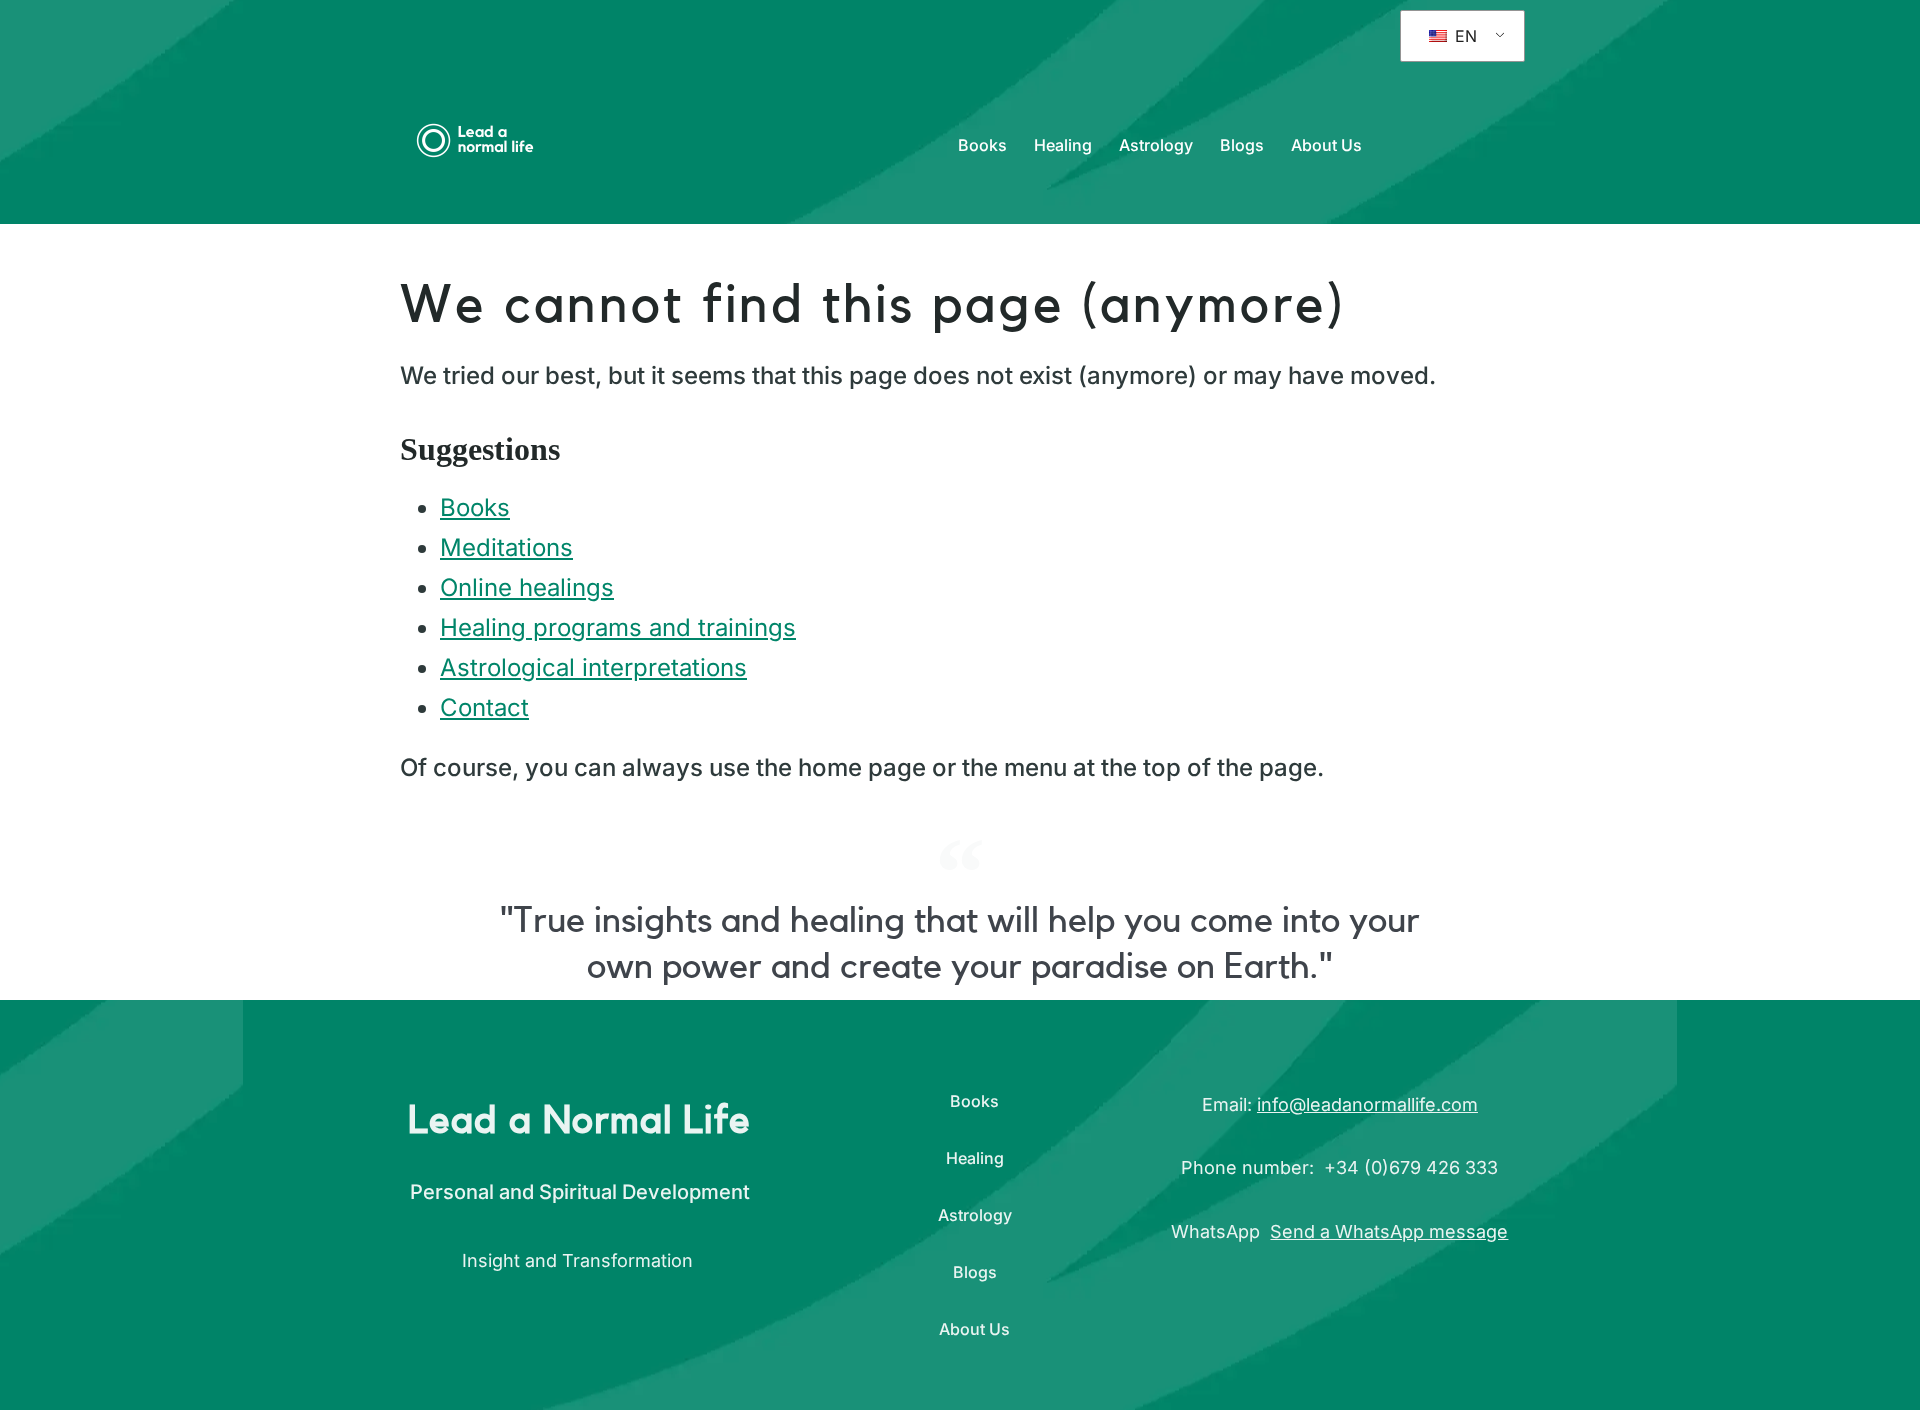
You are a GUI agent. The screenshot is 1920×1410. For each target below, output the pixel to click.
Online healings (527, 587)
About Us (1326, 145)
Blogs (1242, 145)
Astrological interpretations (593, 667)
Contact (484, 707)
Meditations (506, 547)
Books (982, 145)
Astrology (1156, 145)
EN (1463, 36)
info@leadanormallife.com (1367, 1104)
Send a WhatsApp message (1389, 1231)
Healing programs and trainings (618, 627)
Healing (1063, 145)
